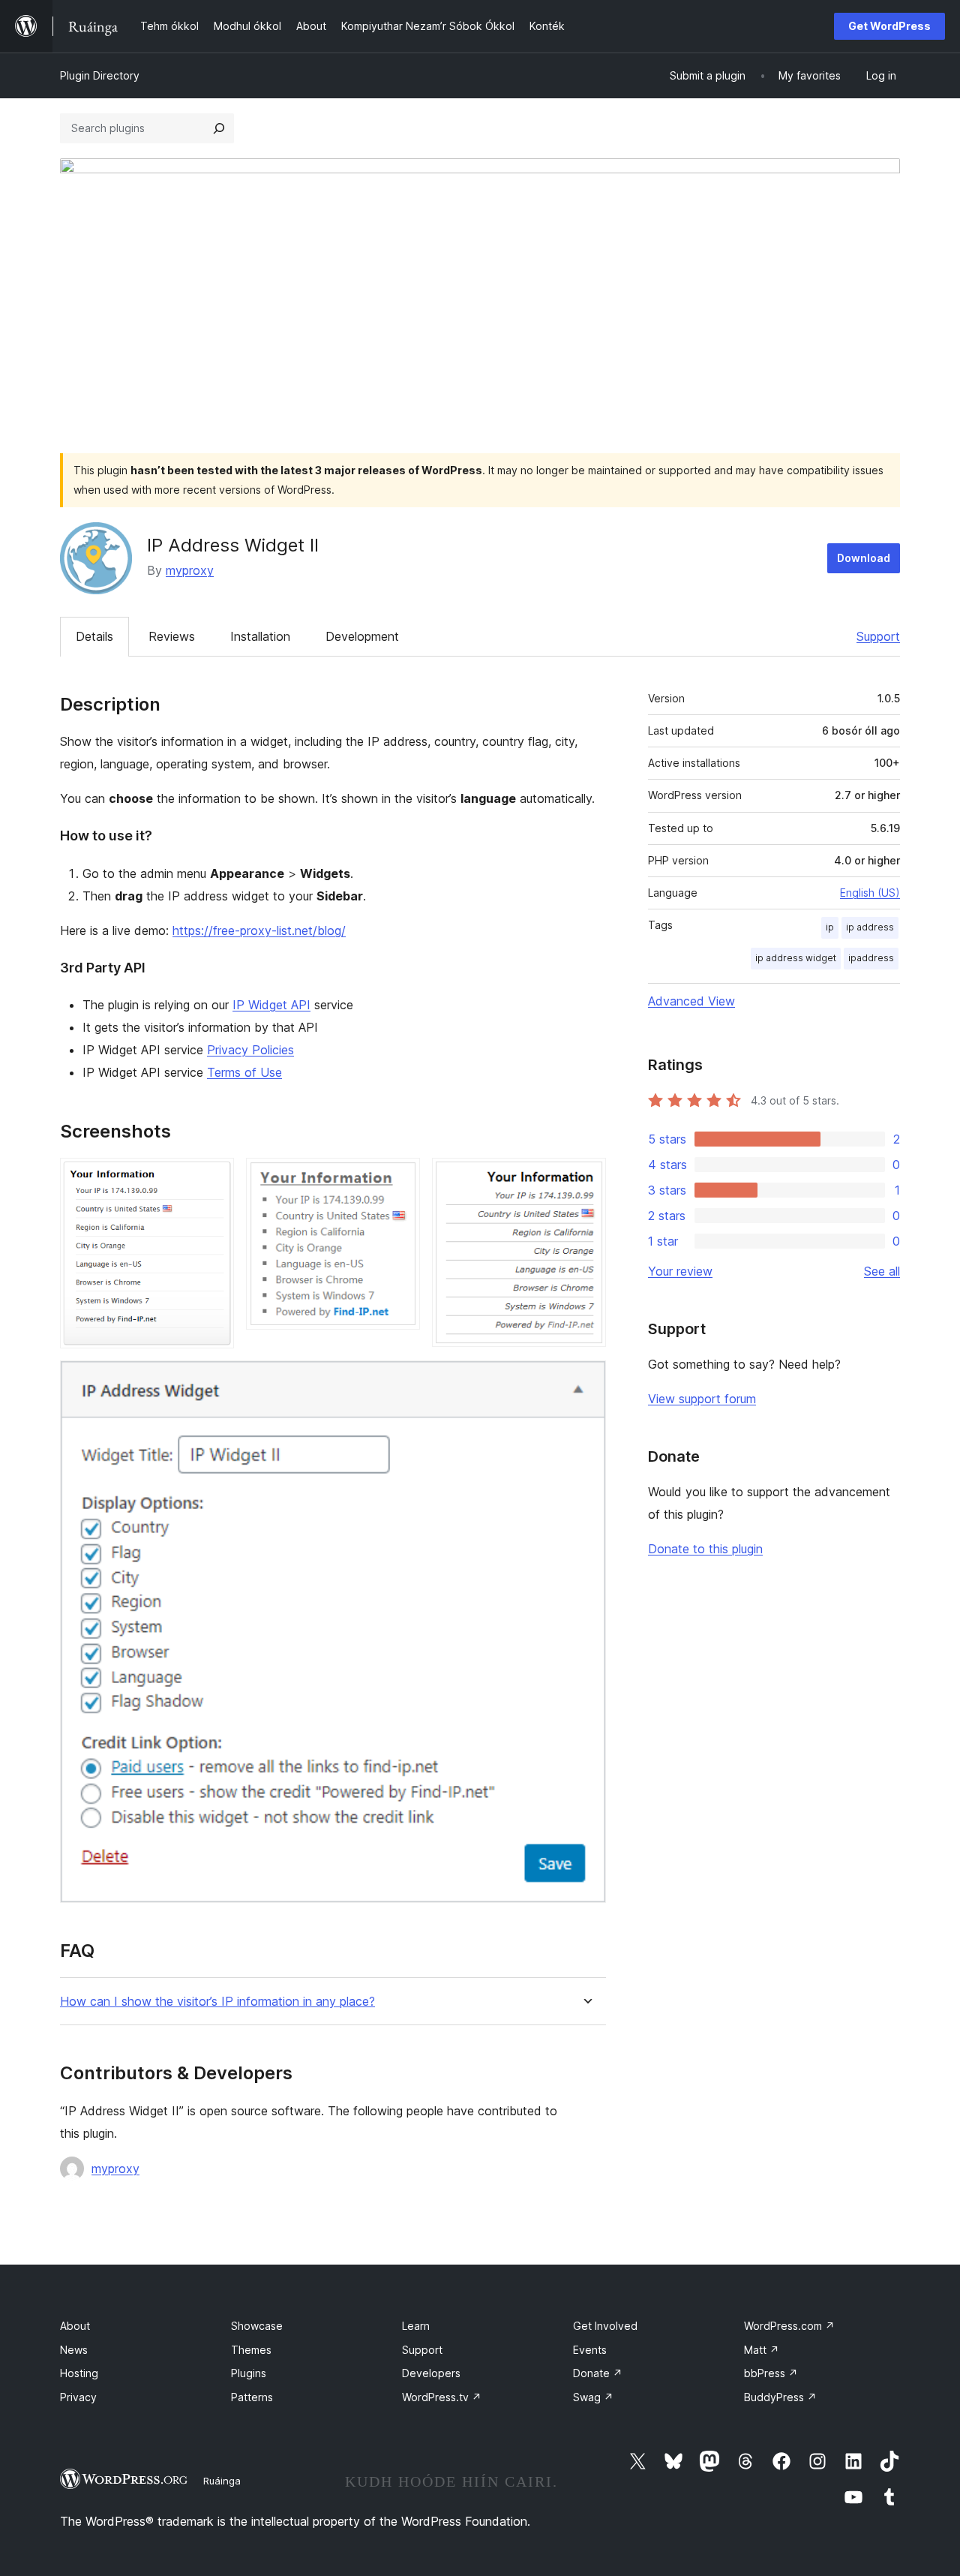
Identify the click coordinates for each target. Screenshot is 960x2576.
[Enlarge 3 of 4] (586, 1178)
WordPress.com (789, 2326)
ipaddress (871, 958)
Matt (762, 2350)
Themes (251, 2350)
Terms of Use (244, 1072)
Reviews (172, 636)
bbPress (771, 2373)
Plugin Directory (100, 75)
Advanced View (691, 1001)
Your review (680, 1271)
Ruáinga (222, 2481)
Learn (416, 2326)
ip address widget (796, 958)
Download (864, 558)
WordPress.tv (442, 2397)
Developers (431, 2373)
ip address (870, 927)
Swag (593, 2397)
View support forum (702, 1399)
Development (362, 636)
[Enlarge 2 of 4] (400, 1178)
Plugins (249, 2373)
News (74, 2350)
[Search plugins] (219, 128)
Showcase (257, 2326)
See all (882, 1271)
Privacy (78, 2397)
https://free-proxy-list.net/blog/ (259, 930)
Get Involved (605, 2326)
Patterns (252, 2397)
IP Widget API (271, 1005)
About (75, 2326)
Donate (598, 2373)
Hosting (79, 2373)
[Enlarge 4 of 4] (586, 1381)
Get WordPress (889, 26)
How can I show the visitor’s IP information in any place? (217, 2002)
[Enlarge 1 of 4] (214, 1178)
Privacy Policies (250, 1050)
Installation (260, 636)
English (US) (870, 893)
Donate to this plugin (705, 1549)
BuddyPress (780, 2397)
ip (830, 927)
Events (590, 2350)
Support (878, 636)
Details (94, 636)
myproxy (190, 570)
